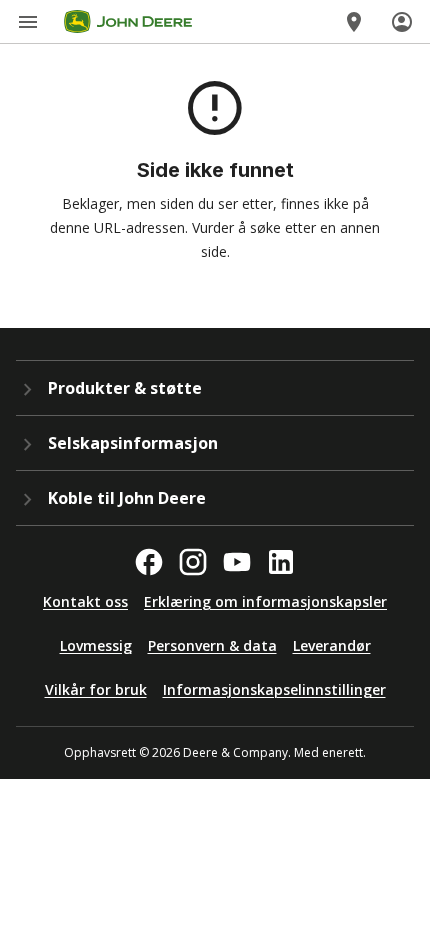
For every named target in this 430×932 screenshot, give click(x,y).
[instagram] (193, 562)
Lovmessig (96, 645)
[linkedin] (281, 562)
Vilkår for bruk (96, 689)
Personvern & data (212, 645)
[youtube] (237, 562)
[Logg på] (402, 22)
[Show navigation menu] (28, 22)
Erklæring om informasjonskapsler (265, 601)
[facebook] (149, 562)
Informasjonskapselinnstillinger (274, 689)
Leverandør (332, 645)
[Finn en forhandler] (354, 22)
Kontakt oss (85, 601)
